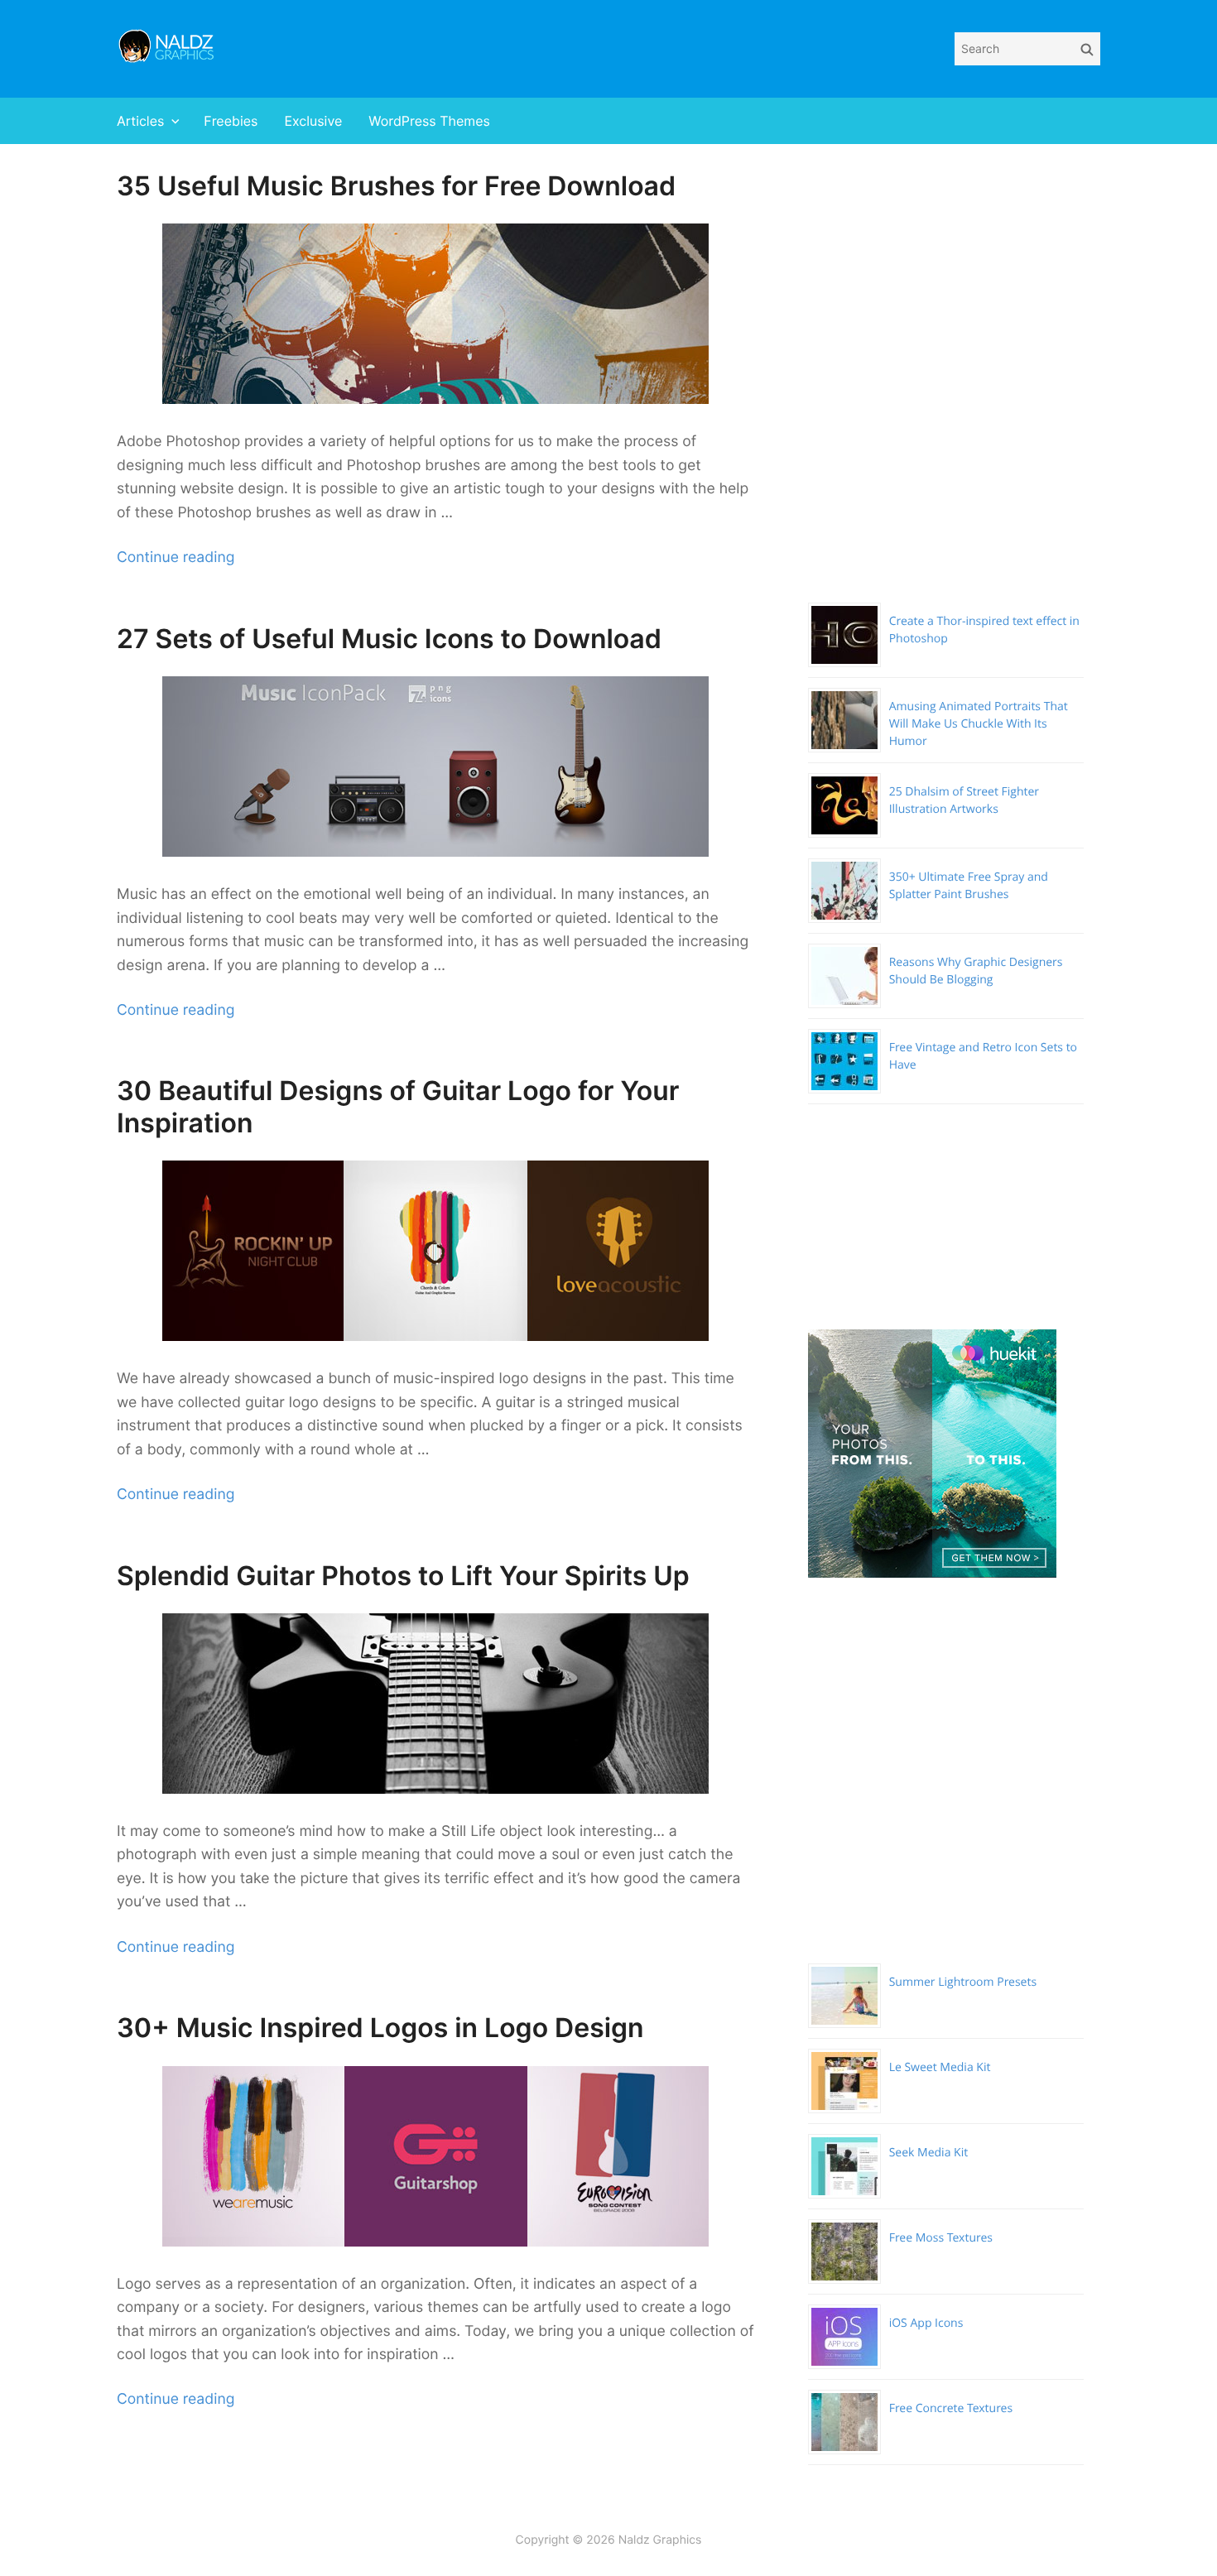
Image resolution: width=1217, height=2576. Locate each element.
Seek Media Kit (929, 2153)
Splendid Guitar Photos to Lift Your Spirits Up (403, 1576)
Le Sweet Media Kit (940, 2067)
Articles (140, 121)
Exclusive (313, 121)
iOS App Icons (926, 2323)
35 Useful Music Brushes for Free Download (396, 186)
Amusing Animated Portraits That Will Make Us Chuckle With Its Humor (979, 724)
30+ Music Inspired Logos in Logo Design (380, 2028)
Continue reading (176, 557)
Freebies (231, 121)
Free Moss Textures (941, 2238)
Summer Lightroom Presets (963, 1982)
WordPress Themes (429, 121)
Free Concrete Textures (951, 2408)
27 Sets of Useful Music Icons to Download (389, 639)
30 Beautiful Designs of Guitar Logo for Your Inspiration (398, 1106)
